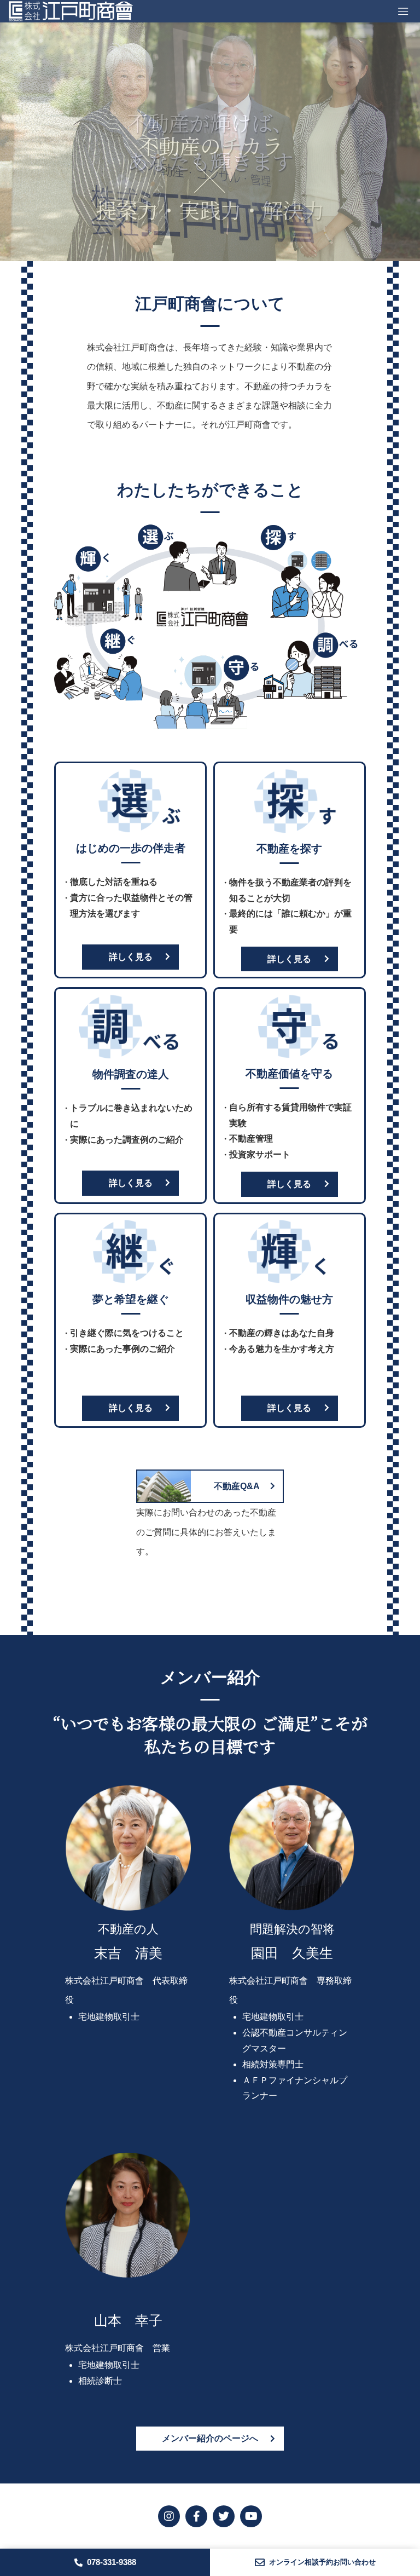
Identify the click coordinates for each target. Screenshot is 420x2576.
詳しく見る (131, 957)
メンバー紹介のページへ (210, 2438)
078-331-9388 (112, 2562)
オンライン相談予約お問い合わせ (322, 2562)
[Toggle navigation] (403, 11)
